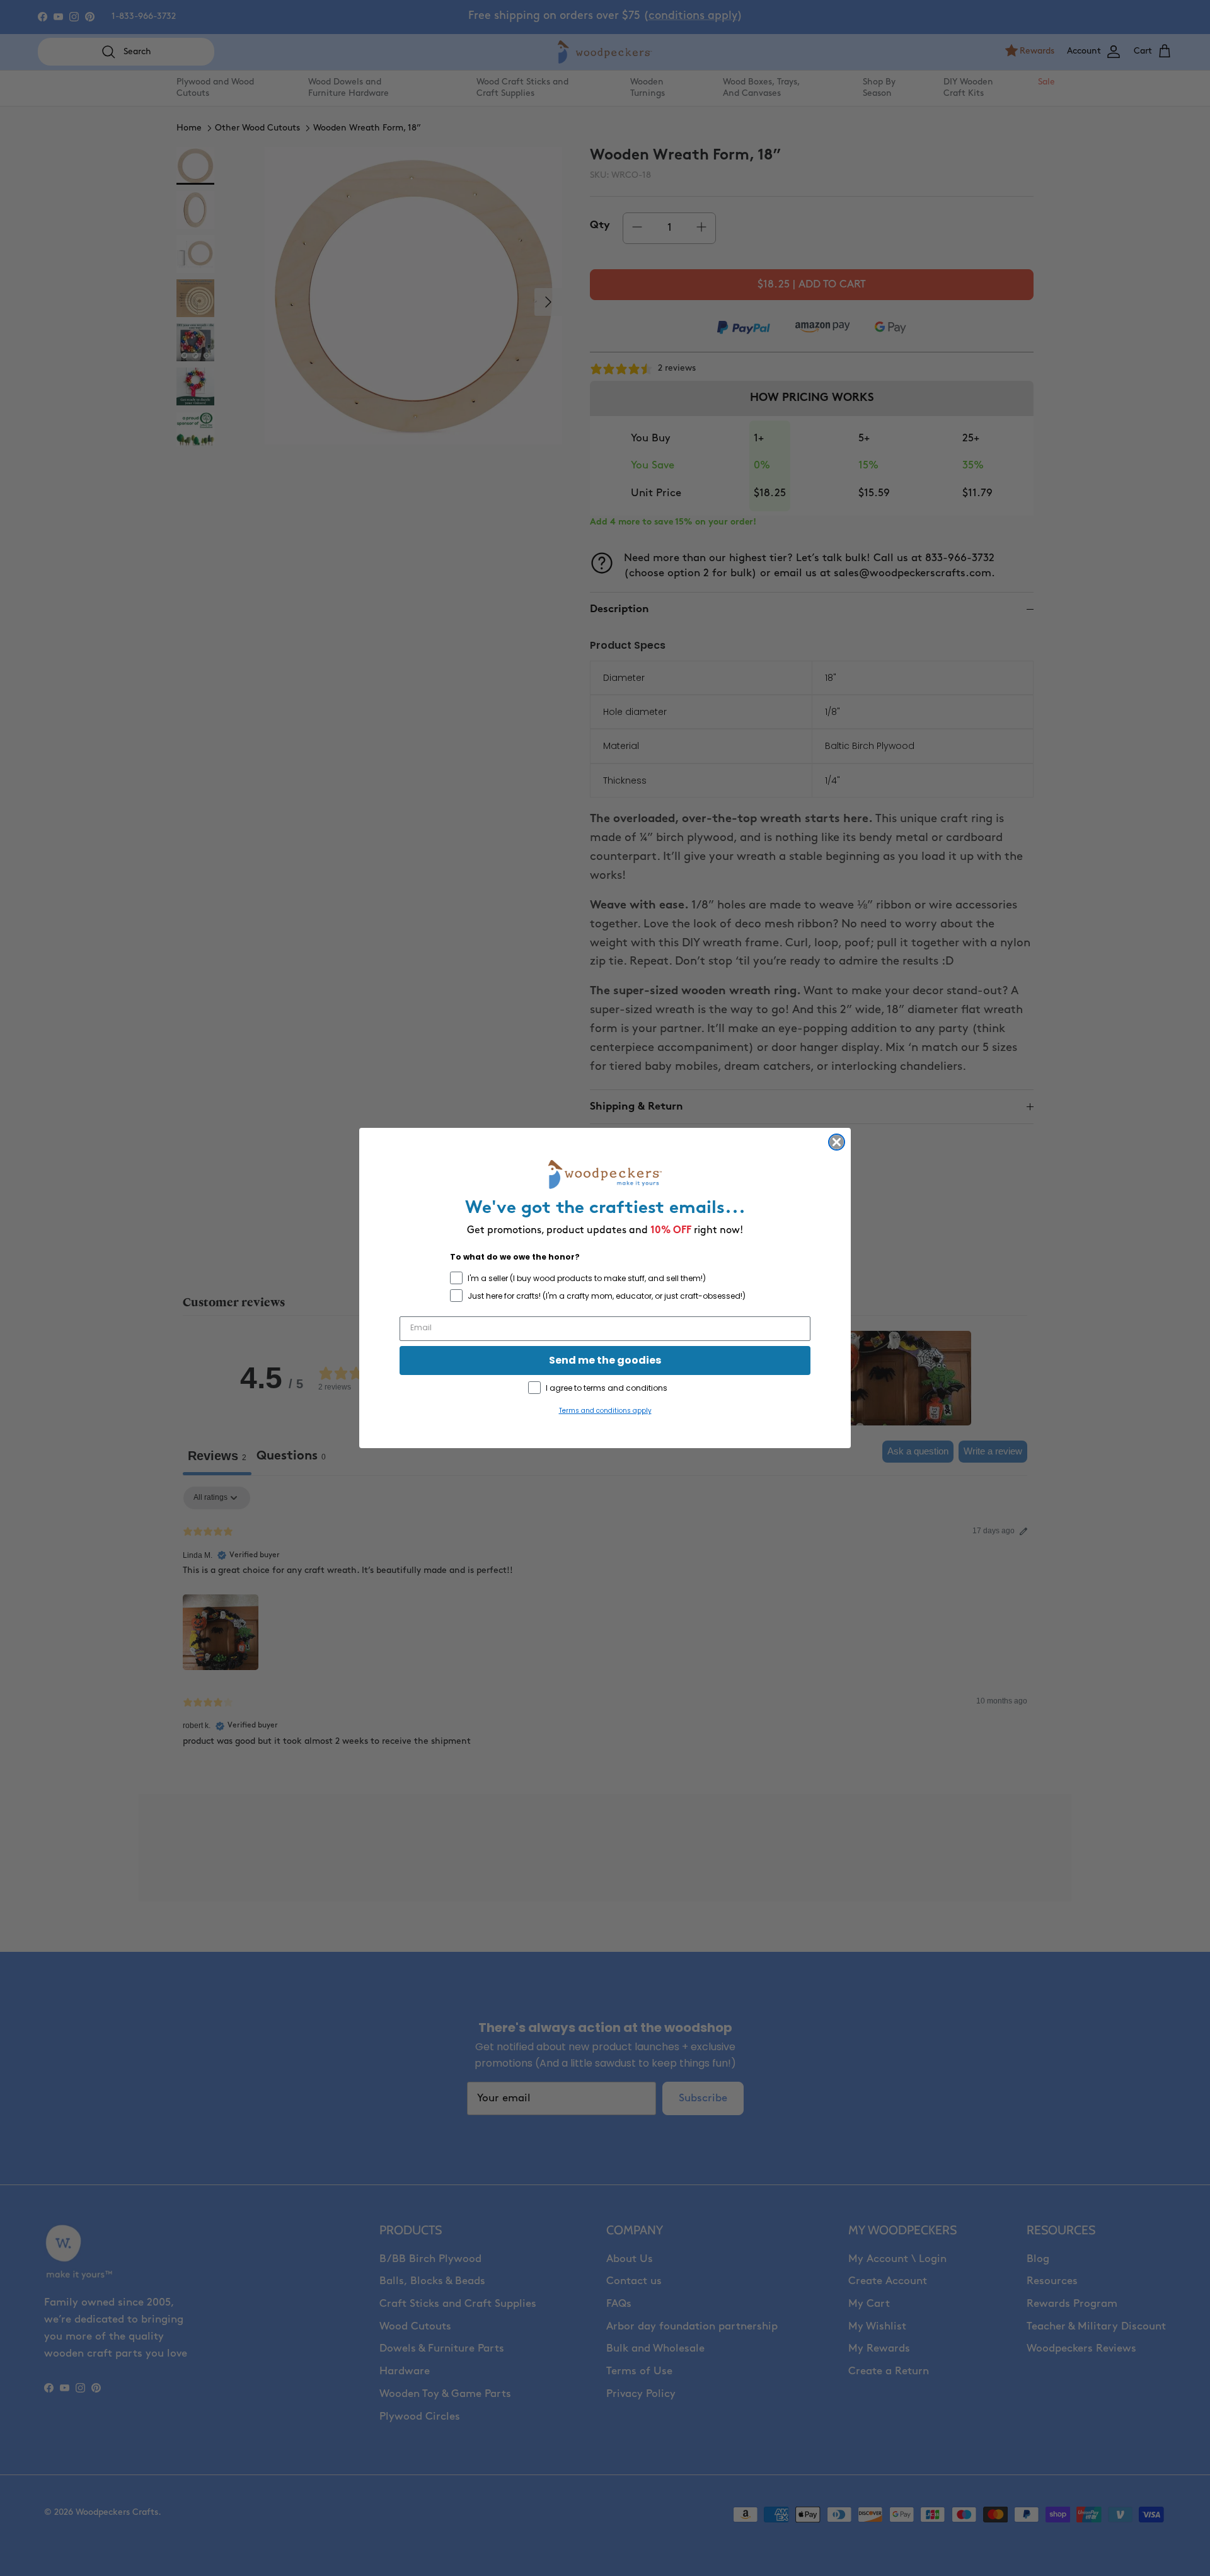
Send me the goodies (605, 1360)
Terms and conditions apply (605, 1411)
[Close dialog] (837, 1142)
